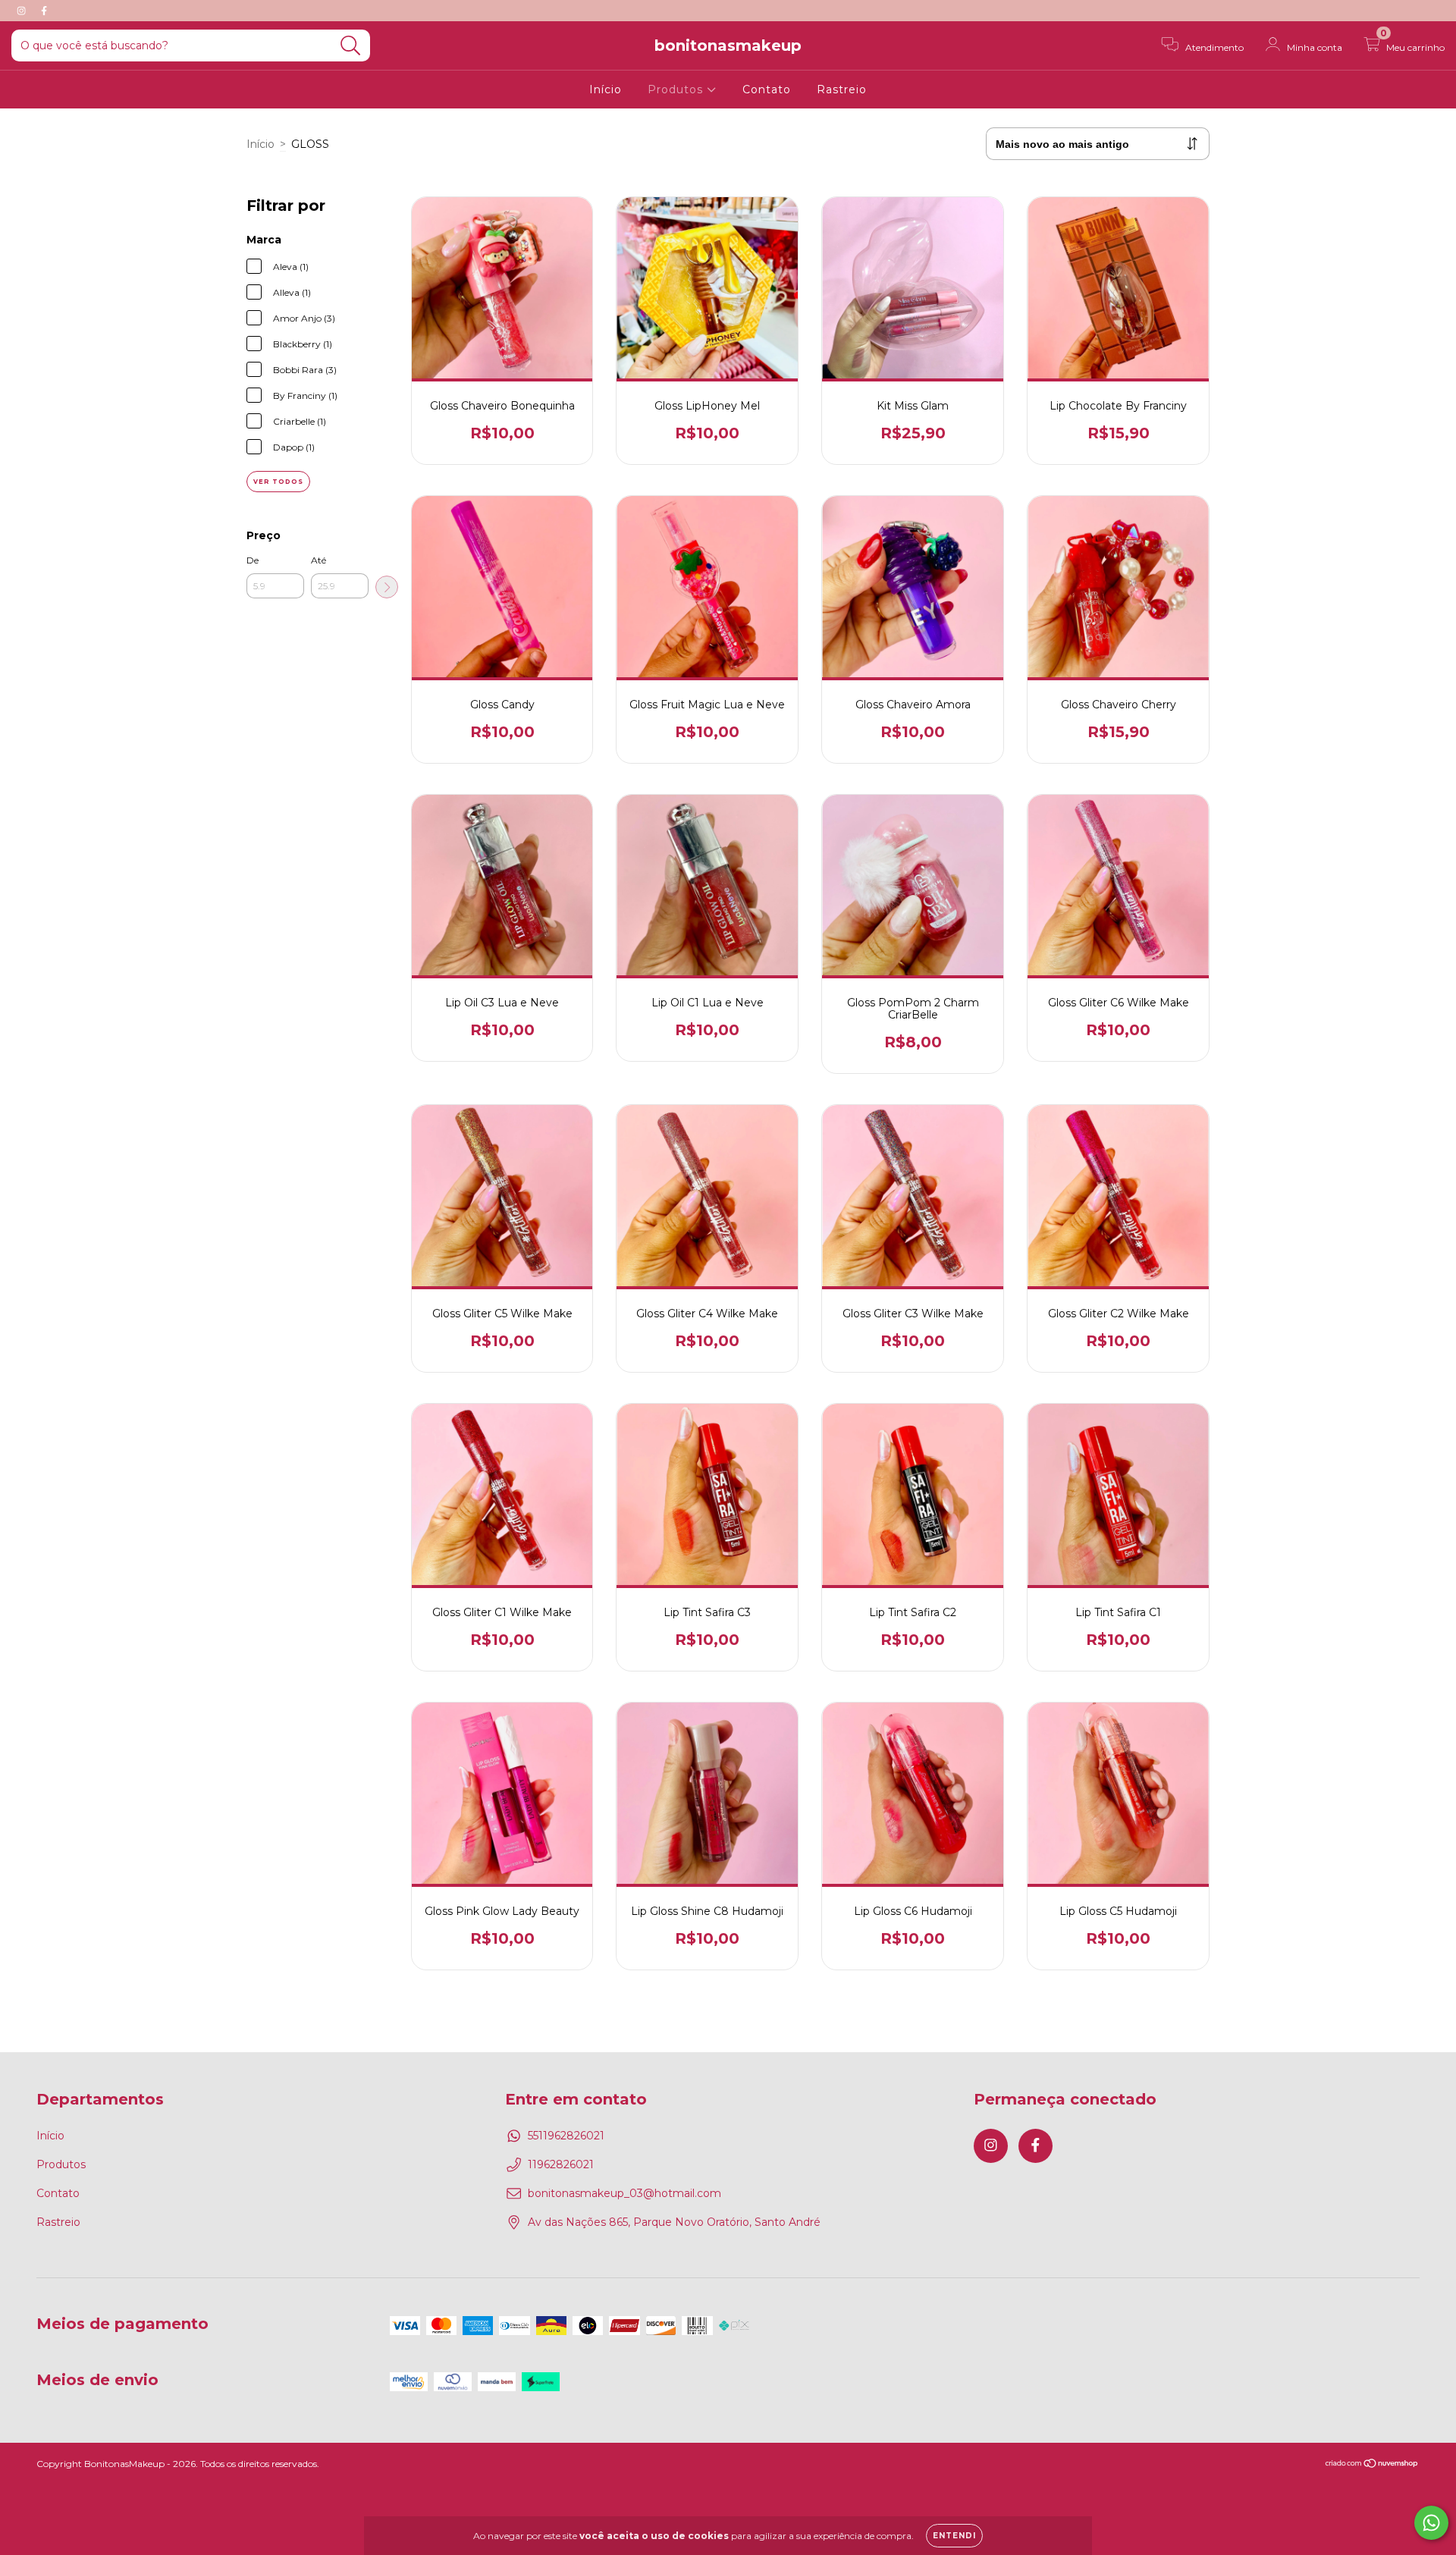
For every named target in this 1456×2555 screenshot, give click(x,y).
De (253, 560)
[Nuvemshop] (1372, 2465)
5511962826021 (566, 2136)
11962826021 (561, 2164)
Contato (767, 89)
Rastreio (842, 89)
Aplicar (387, 587)
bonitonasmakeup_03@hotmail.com (624, 2193)
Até (318, 560)
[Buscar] (351, 46)
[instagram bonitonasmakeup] (23, 11)
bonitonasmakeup (728, 46)
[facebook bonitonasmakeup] (44, 11)
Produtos (677, 89)
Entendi (954, 2536)
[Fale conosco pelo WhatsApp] (1431, 2523)
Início (606, 89)
